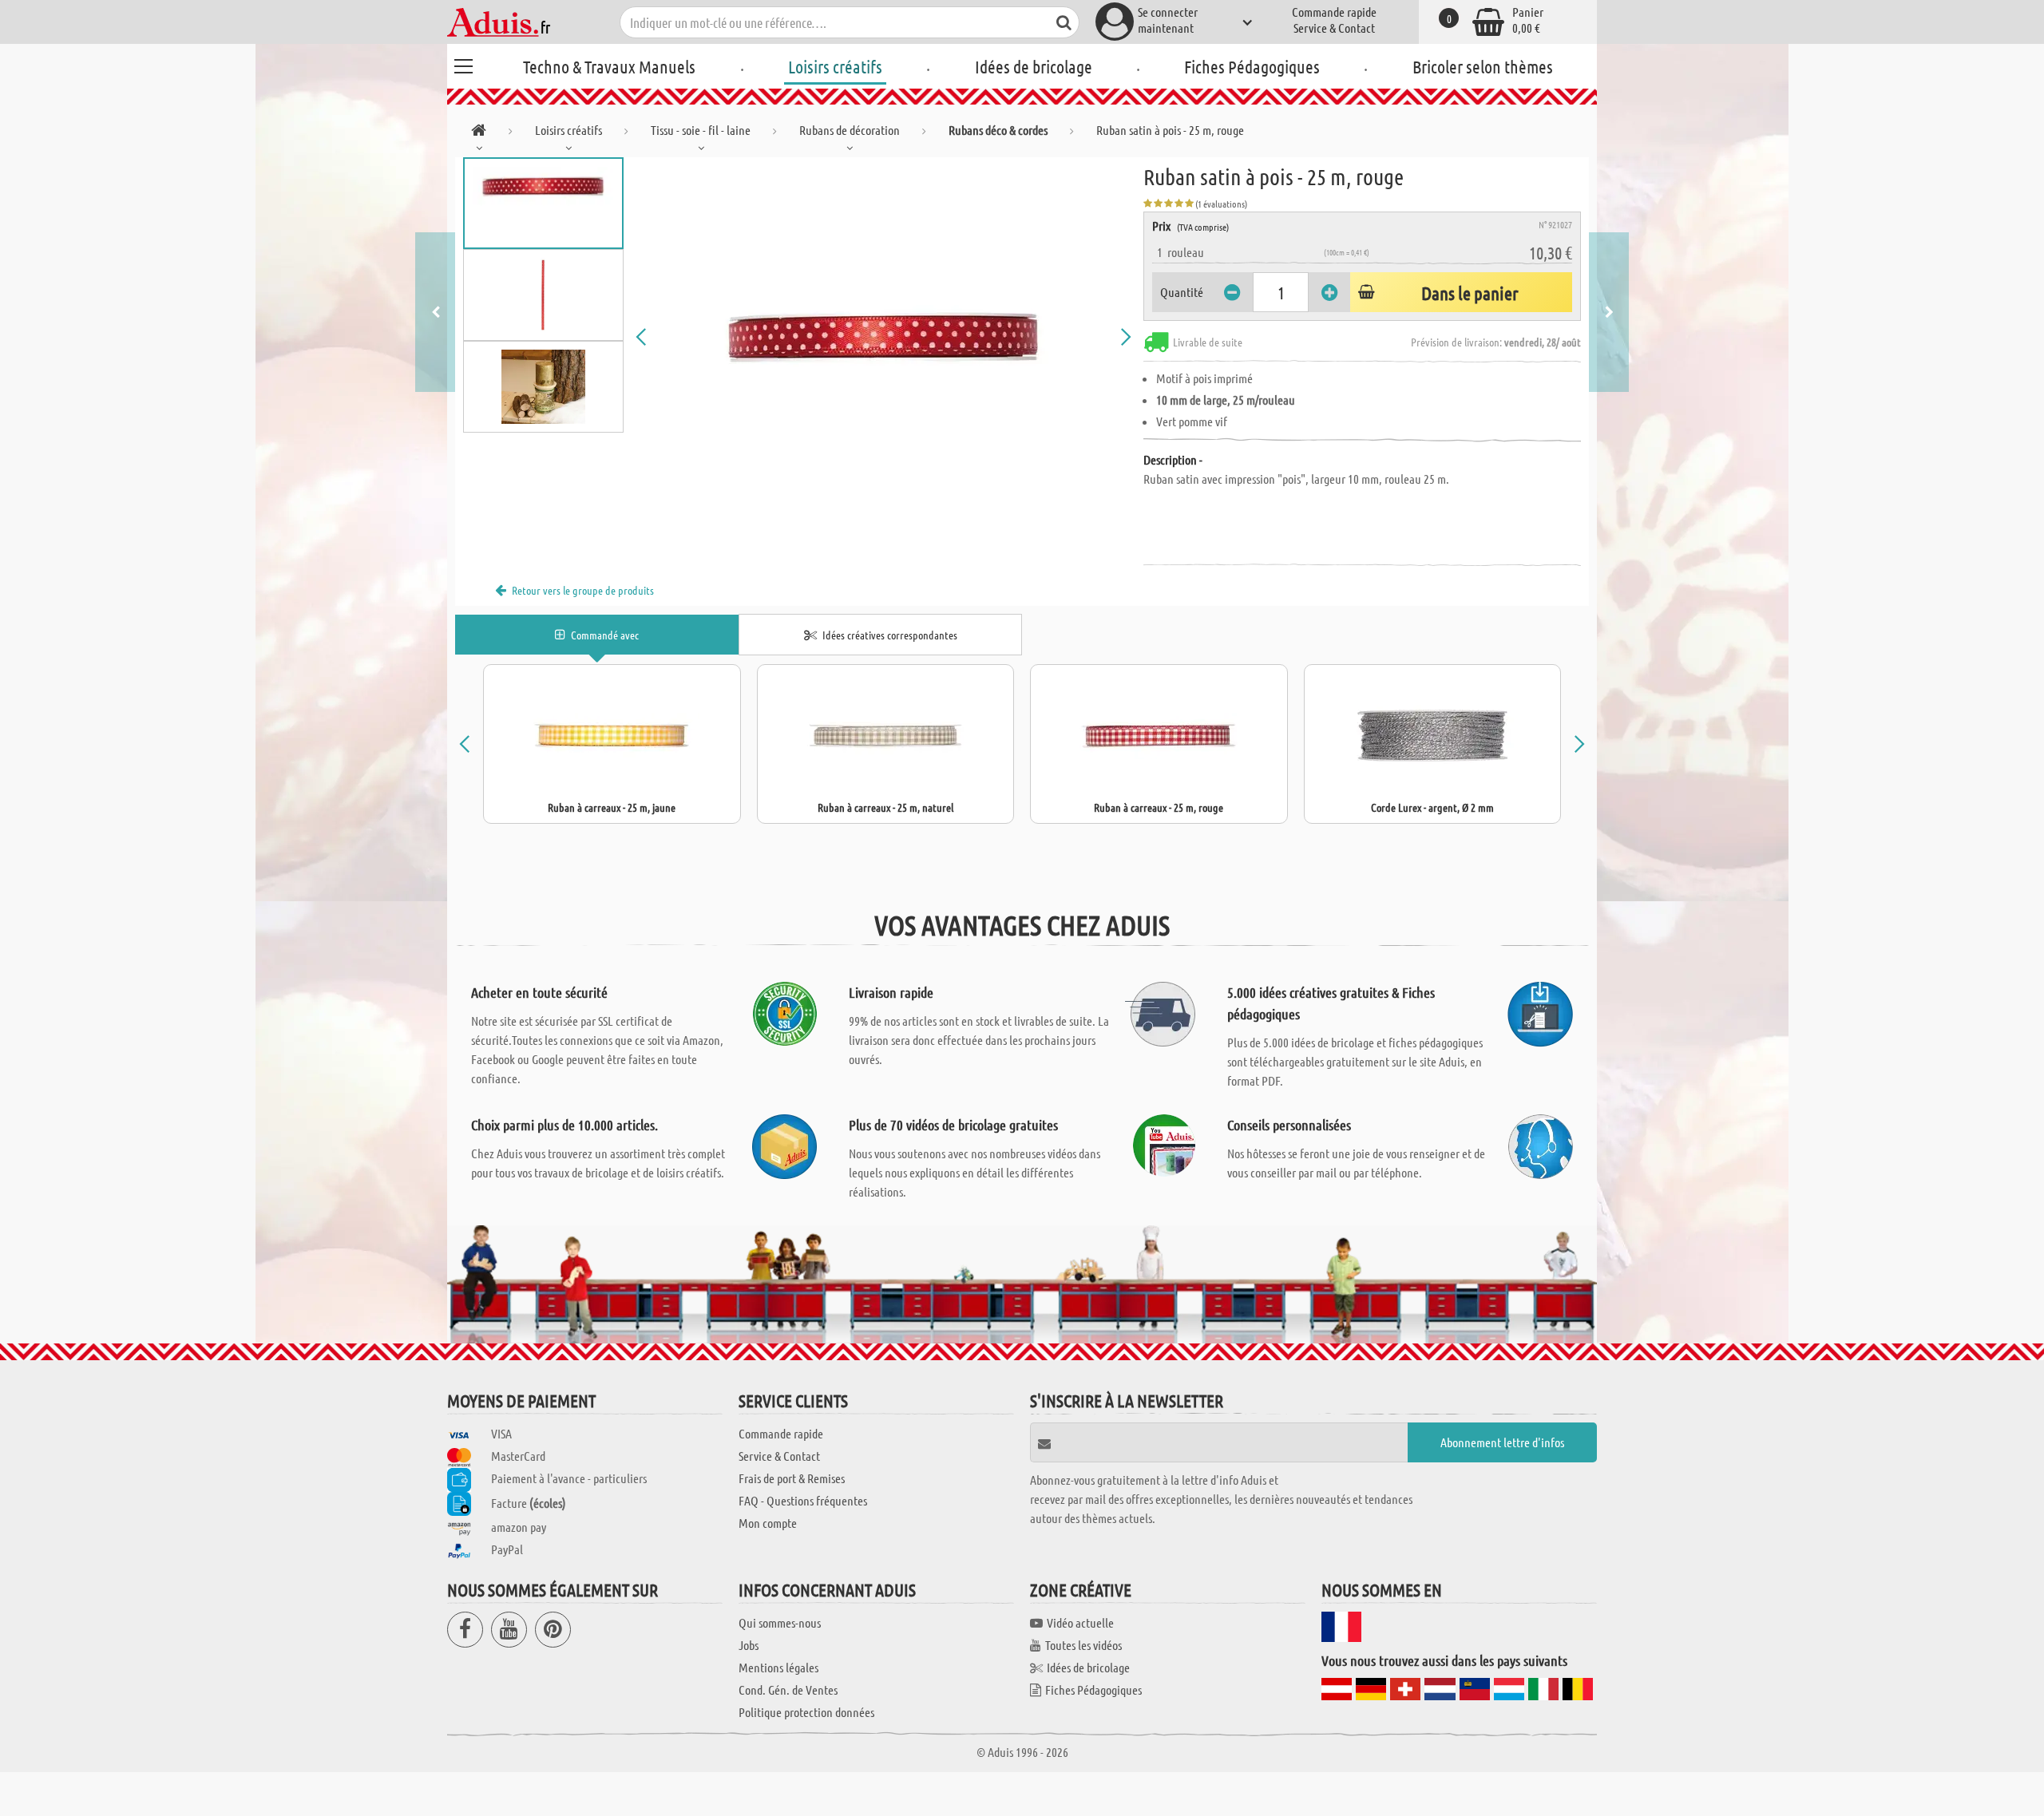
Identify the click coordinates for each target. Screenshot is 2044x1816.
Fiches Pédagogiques (1252, 66)
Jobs (749, 1645)
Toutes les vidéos (1083, 1645)
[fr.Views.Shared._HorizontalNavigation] (479, 133)
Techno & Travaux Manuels (609, 66)
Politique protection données (806, 1712)
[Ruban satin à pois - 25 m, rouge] (884, 337)
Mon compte (768, 1523)
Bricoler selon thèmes (1483, 66)
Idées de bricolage (1034, 66)
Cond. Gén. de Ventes (788, 1689)
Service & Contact (1334, 28)
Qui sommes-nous (780, 1622)
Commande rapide (1334, 12)
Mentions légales (778, 1667)
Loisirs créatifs (835, 66)
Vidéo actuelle (1080, 1622)
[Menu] (463, 64)
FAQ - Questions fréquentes (803, 1500)
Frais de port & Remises (792, 1478)
